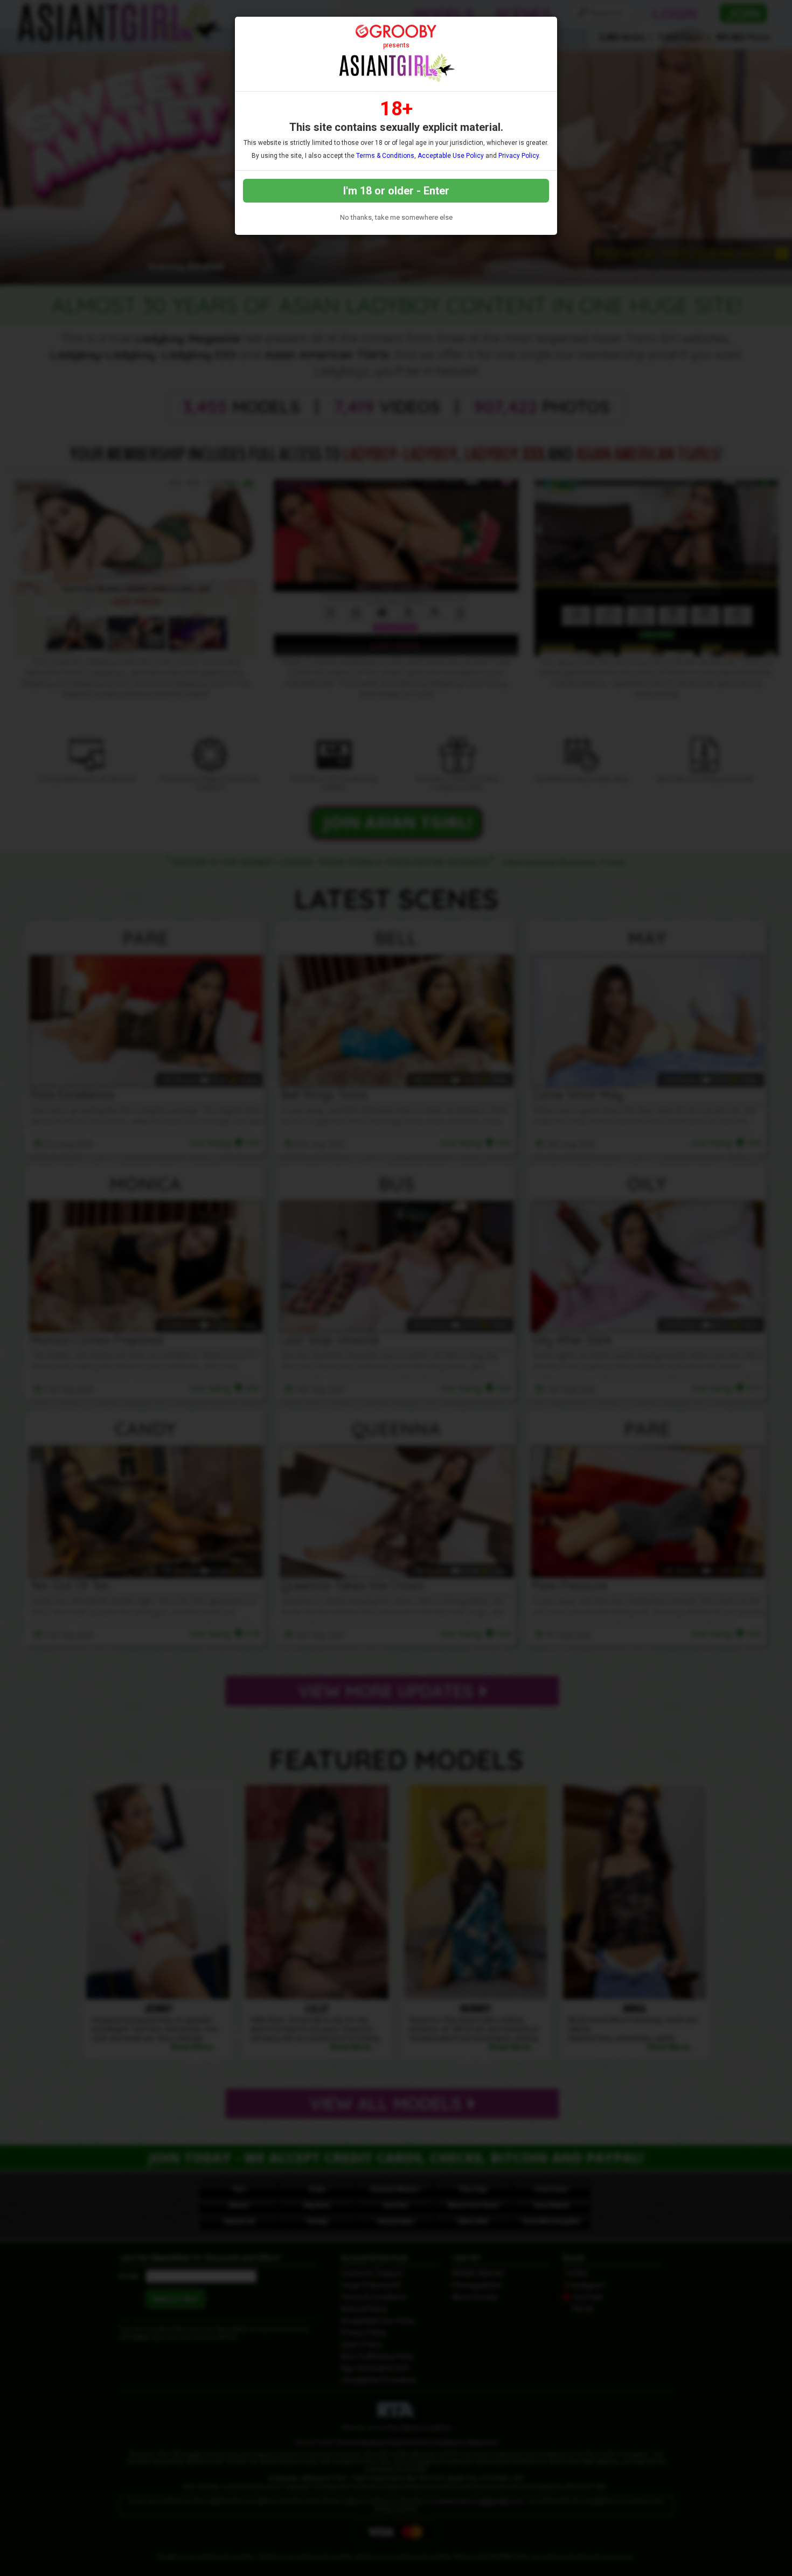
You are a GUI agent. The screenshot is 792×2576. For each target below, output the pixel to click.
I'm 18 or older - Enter (396, 191)
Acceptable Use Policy (451, 156)
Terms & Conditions (385, 156)
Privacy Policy (519, 156)
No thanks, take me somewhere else (396, 217)
